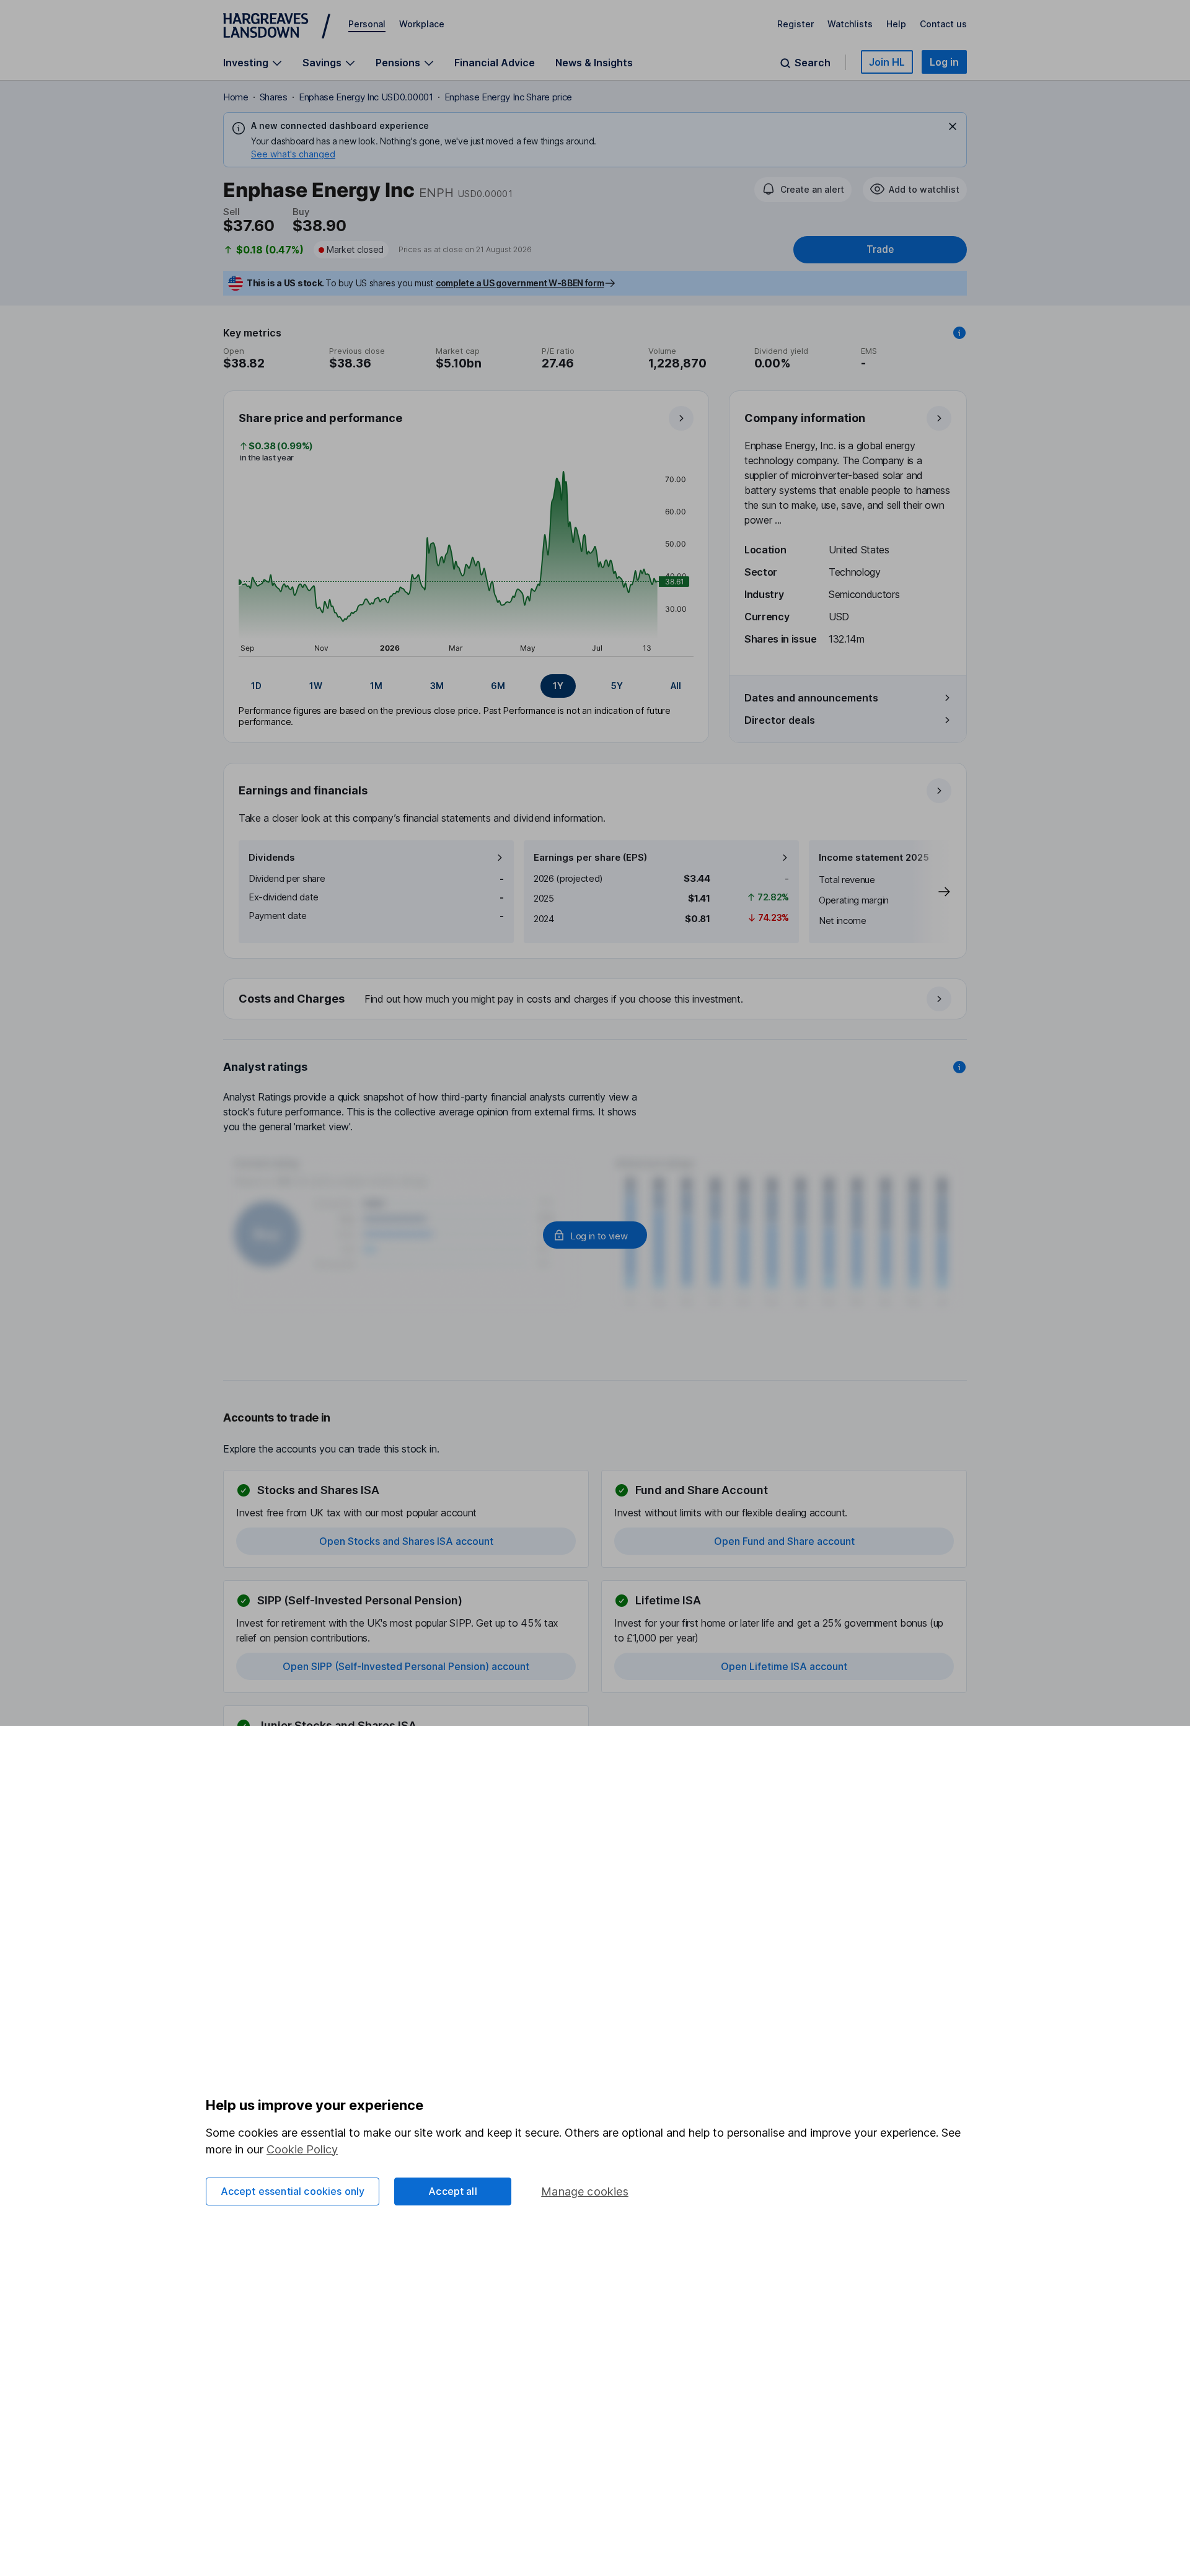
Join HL (887, 62)
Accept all (453, 2191)
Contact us (943, 24)
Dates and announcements (811, 698)
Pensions (398, 63)
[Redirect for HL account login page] (595, 1235)
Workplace (422, 24)
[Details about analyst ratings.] (959, 1067)
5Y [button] (617, 686)
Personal (367, 24)
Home (236, 97)
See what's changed (293, 154)
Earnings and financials (303, 790)
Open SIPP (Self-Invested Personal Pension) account (406, 1666)
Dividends (272, 857)
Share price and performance (320, 418)
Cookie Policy (302, 2149)
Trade (880, 249)
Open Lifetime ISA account (784, 1666)
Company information (805, 418)
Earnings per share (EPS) (590, 857)
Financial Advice (495, 63)
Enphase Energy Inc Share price (508, 97)
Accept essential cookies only (293, 2191)
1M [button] (376, 686)
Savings (322, 63)
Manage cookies (585, 2191)
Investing (246, 63)
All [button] (676, 686)
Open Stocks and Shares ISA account (406, 1541)
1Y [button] (558, 686)
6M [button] (498, 686)
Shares (274, 97)
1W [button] (316, 686)
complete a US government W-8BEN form (520, 283)
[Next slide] (932, 892)
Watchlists (850, 24)
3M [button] (437, 686)
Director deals (780, 720)
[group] (466, 686)
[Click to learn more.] (959, 333)
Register (796, 24)
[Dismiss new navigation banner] (953, 126)
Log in (944, 62)
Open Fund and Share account (784, 1541)
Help (896, 24)
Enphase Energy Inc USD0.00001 (366, 97)
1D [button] (256, 686)
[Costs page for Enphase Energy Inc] (596, 1000)
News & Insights (594, 63)
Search (813, 63)
